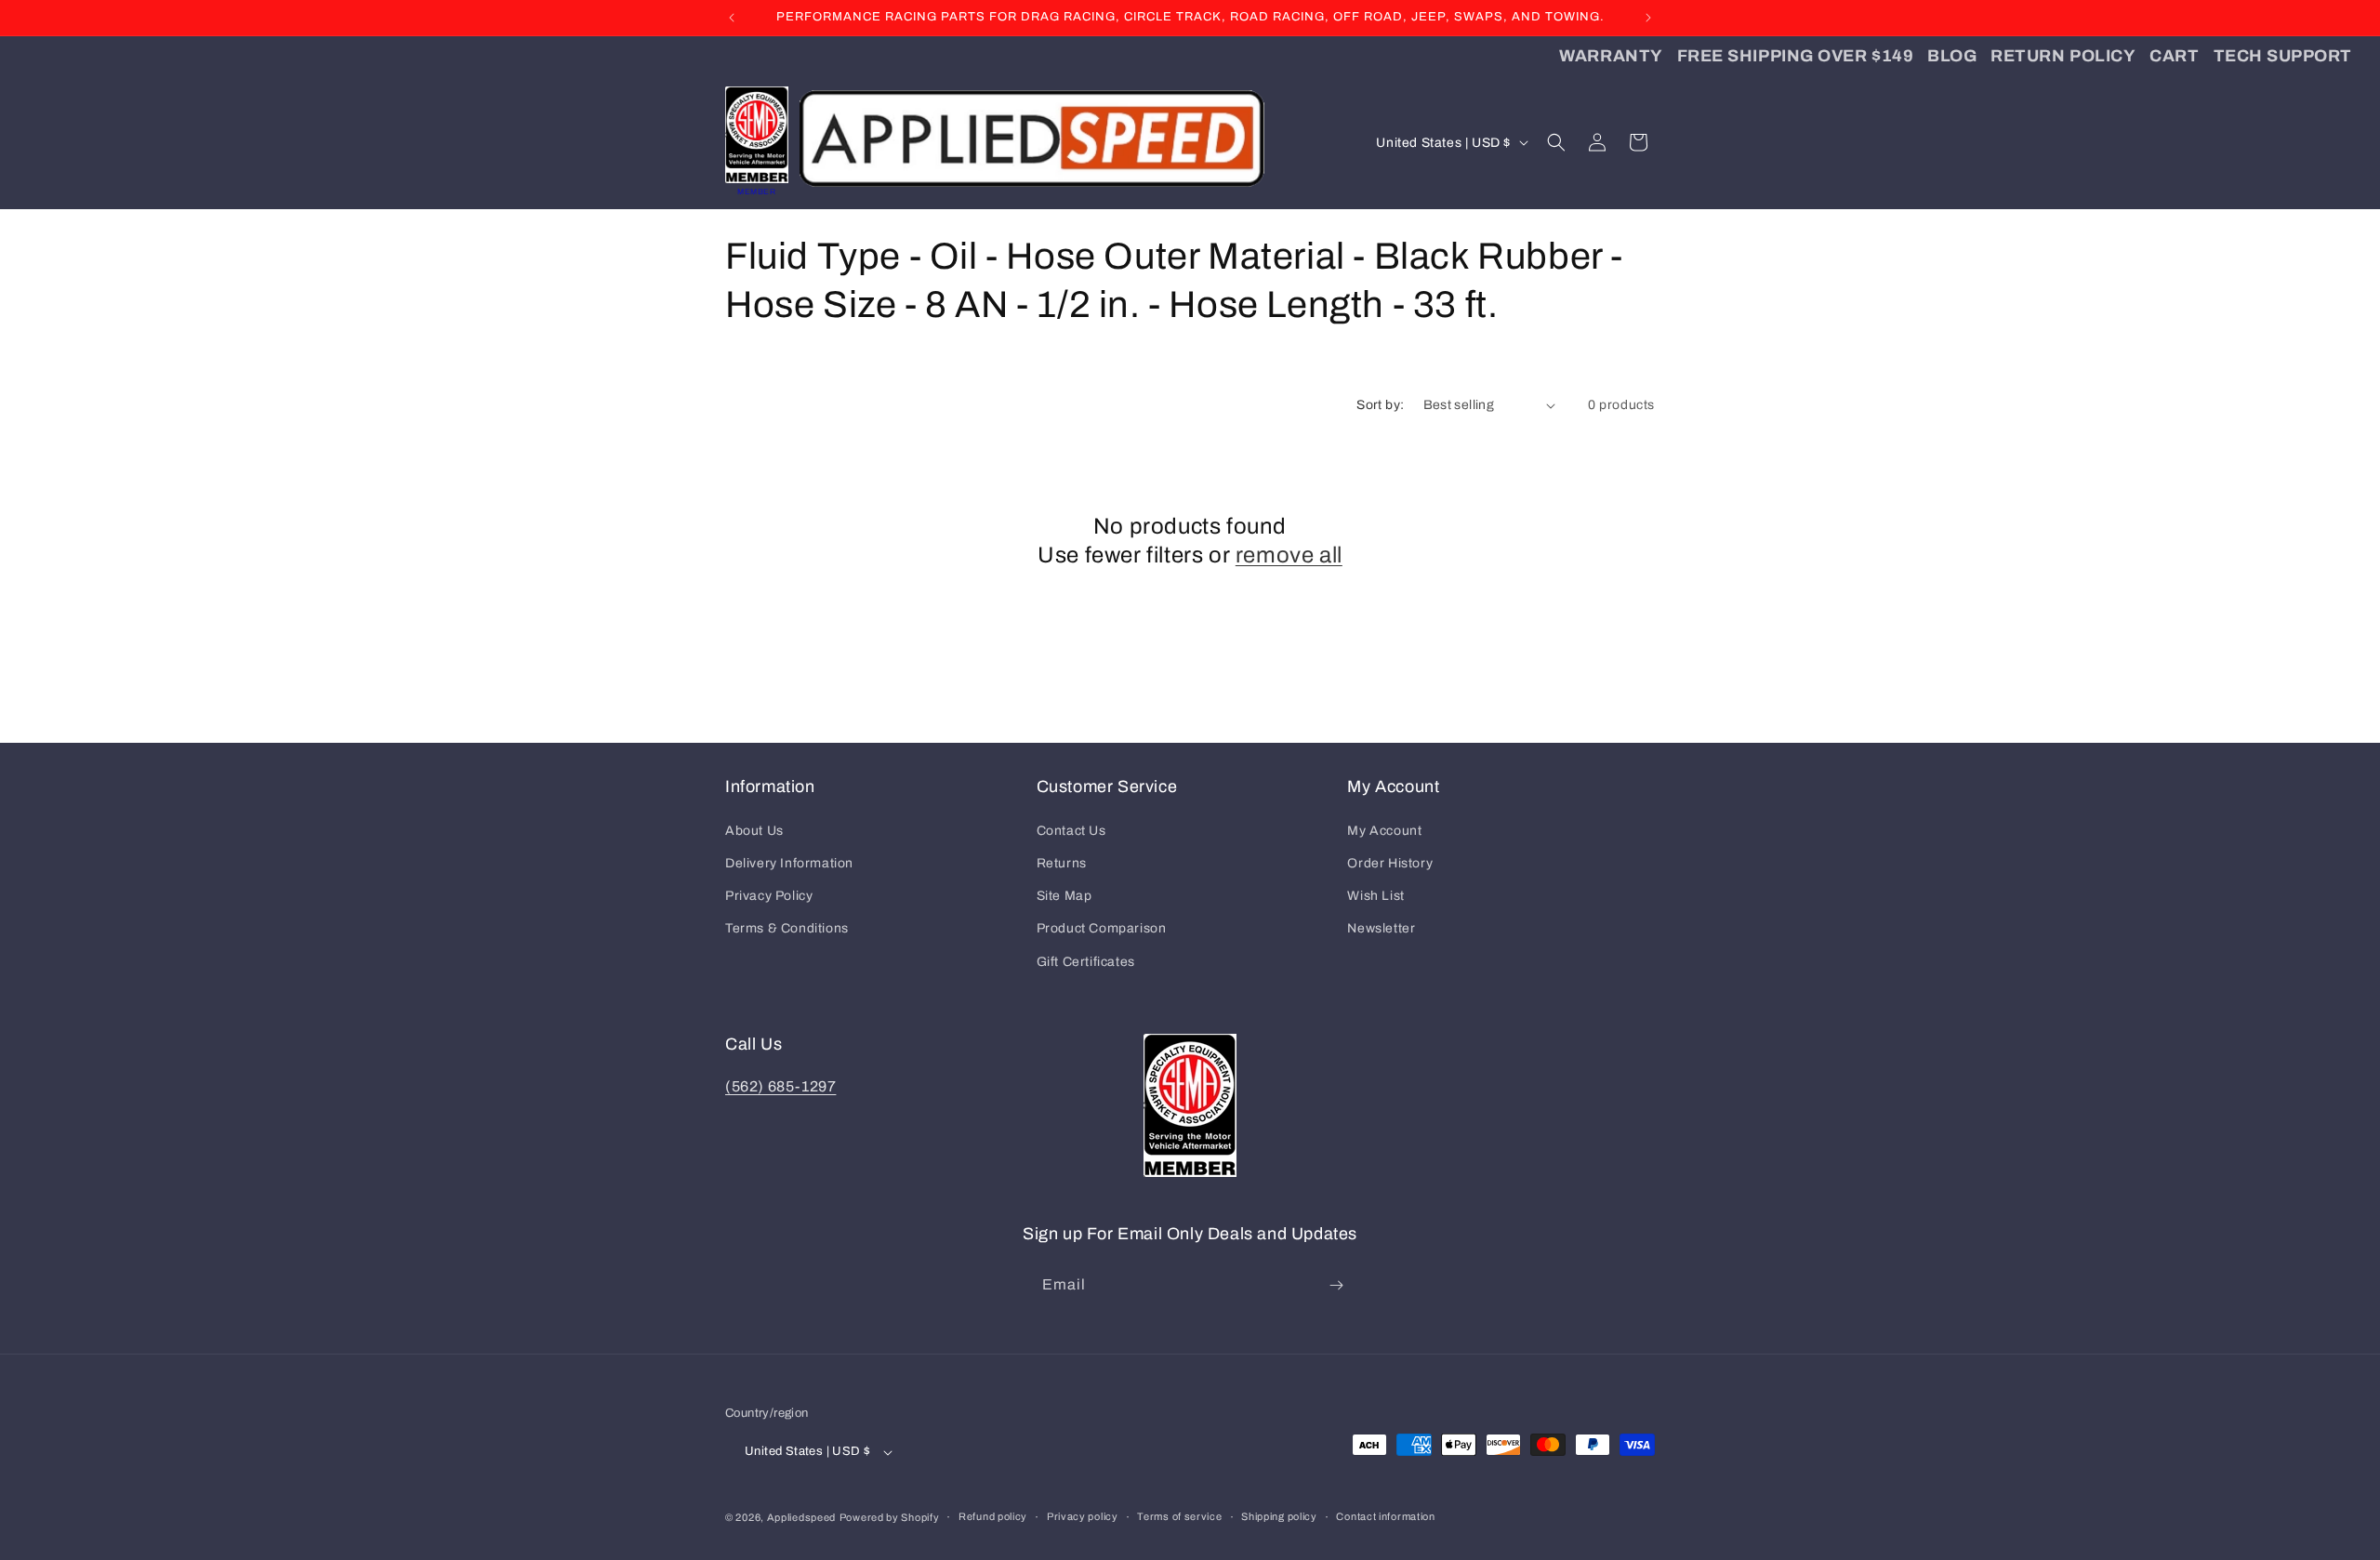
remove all (1289, 555)
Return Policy (2063, 56)
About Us (754, 831)
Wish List (1375, 896)
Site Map (1064, 896)
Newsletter (1381, 928)
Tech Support (2283, 56)
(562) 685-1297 (780, 1086)
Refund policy (993, 1516)
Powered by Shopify (890, 1517)
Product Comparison (1102, 928)
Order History (1390, 863)
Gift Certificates (1086, 962)
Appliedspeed (801, 1517)
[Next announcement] (1648, 18)
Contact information (1385, 1516)
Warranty (1611, 56)
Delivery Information (789, 863)
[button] (1556, 142)
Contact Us (1071, 831)
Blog (1952, 56)
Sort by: (1380, 405)
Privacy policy (1083, 1516)
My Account (1384, 831)
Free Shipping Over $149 (1795, 56)
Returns (1062, 863)
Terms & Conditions (787, 928)
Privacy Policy (769, 896)
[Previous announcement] (732, 18)
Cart (2174, 56)
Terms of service (1179, 1516)
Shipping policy (1279, 1516)
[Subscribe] (1336, 1285)
